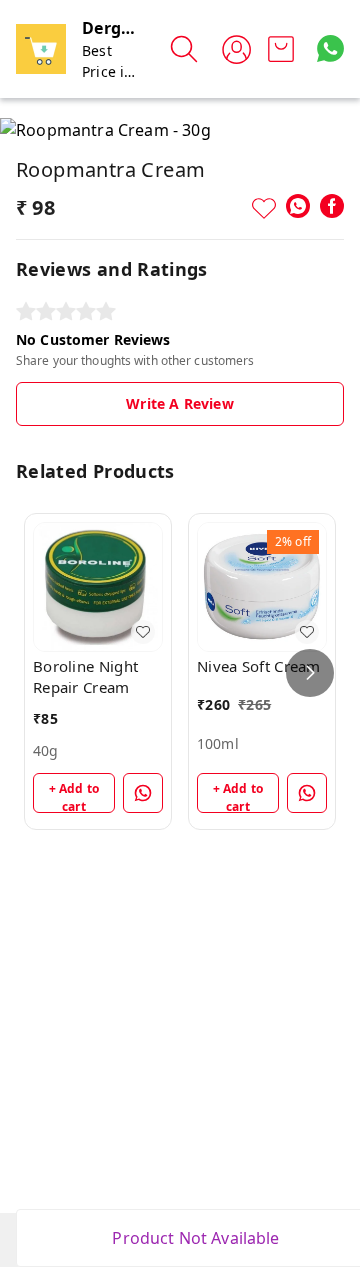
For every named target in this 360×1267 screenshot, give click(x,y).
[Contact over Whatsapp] (330, 48)
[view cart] (281, 49)
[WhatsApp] (298, 206)
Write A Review (179, 403)
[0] (281, 49)
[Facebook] (332, 206)
